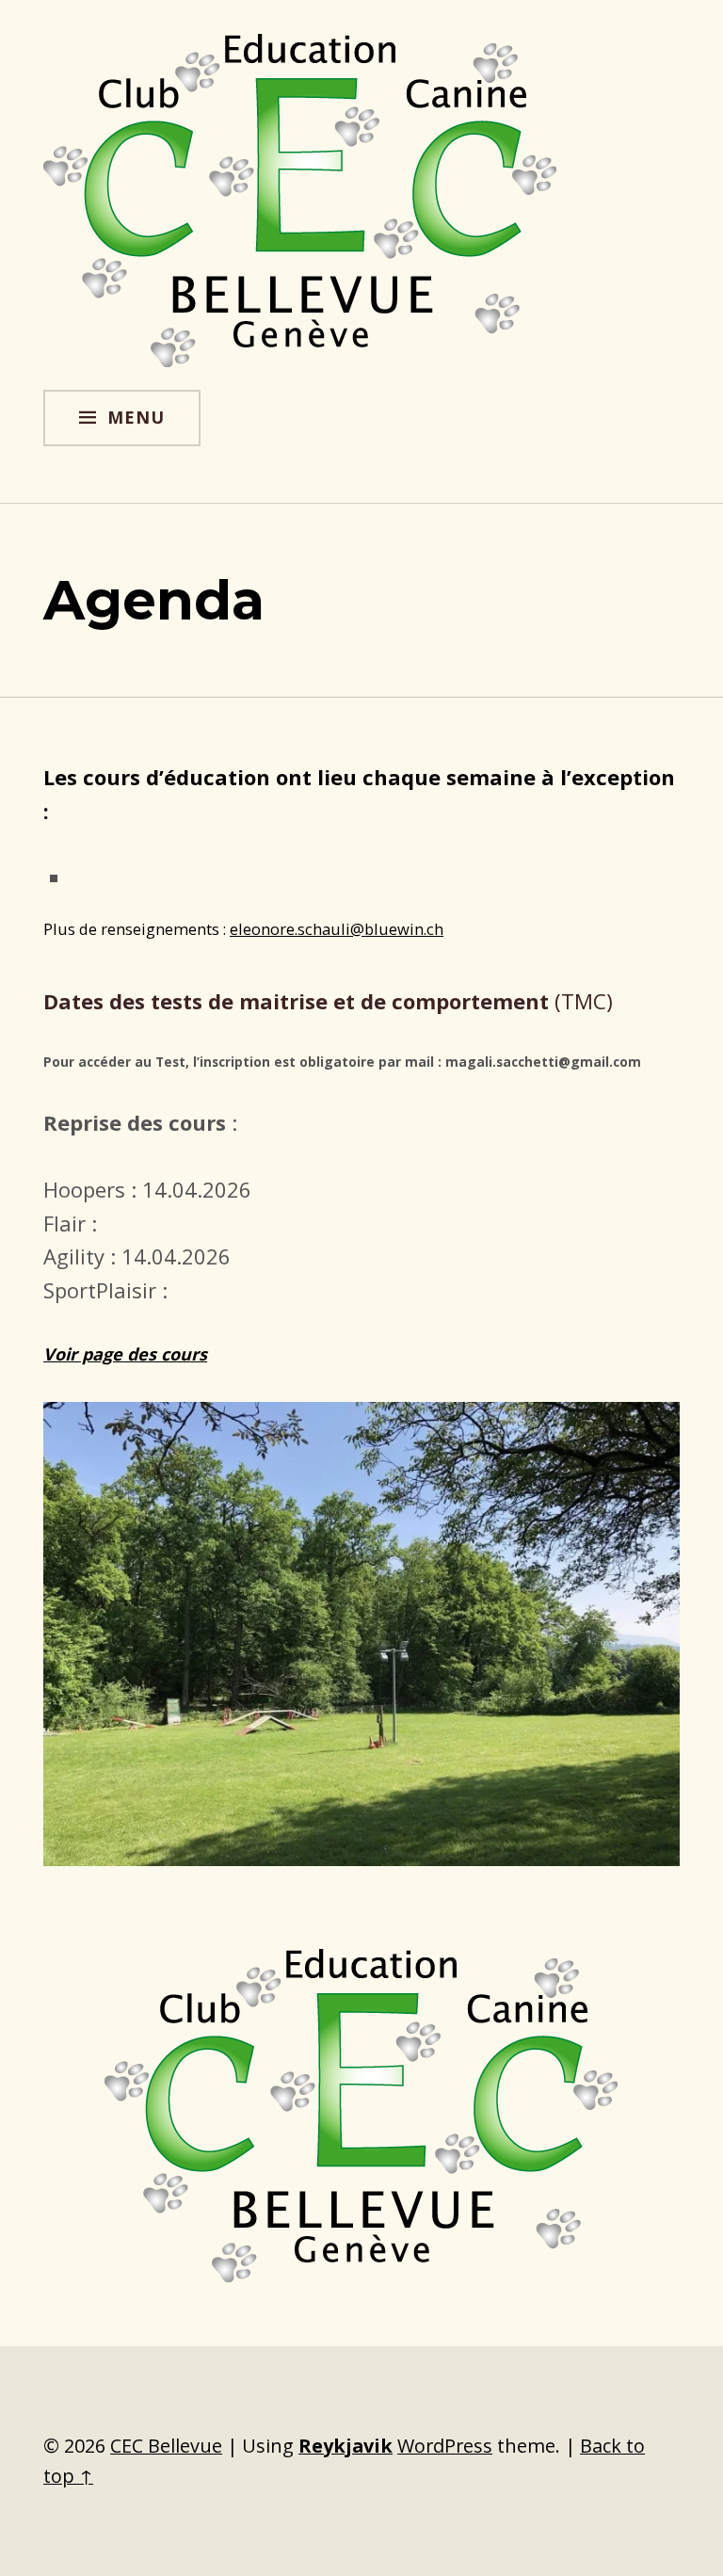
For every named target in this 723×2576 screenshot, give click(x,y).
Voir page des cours (125, 1354)
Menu (137, 417)
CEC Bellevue (166, 2446)
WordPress (445, 2446)
